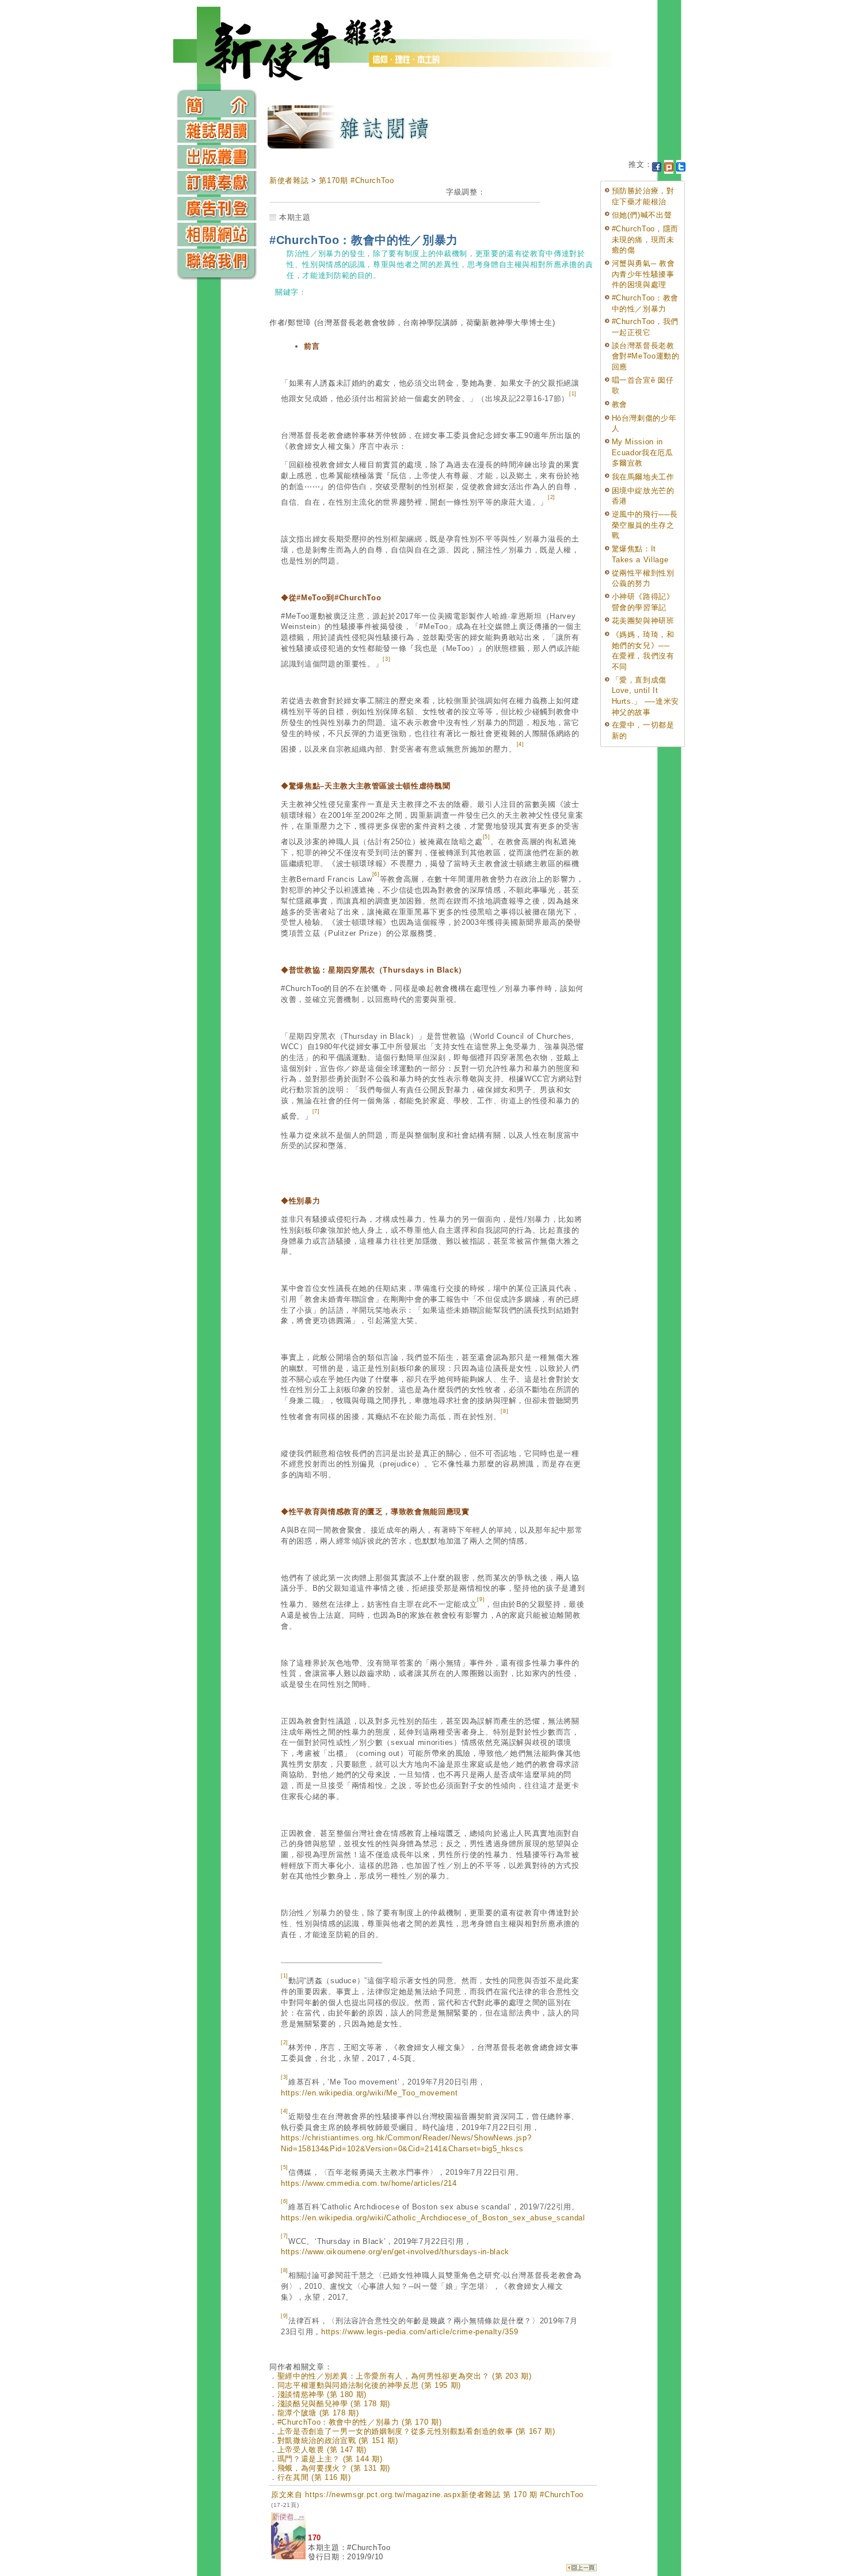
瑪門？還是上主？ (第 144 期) (330, 2459)
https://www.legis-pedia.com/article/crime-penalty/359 (420, 2332)
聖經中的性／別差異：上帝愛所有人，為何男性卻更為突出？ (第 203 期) (405, 2376)
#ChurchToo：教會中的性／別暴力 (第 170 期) (360, 2422)
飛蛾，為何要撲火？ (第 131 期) (334, 2468)
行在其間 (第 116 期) (314, 2477)
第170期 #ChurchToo (356, 180)
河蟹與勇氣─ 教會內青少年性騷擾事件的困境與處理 (643, 274)
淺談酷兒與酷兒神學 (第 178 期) (334, 2404)
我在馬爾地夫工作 (643, 477)
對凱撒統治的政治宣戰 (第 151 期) (338, 2440)
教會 (620, 404)
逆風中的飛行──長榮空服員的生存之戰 (645, 525)
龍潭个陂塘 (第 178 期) (318, 2413)
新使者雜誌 (289, 180)
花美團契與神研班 (643, 621)
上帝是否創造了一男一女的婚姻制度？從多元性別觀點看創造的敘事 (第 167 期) (416, 2431)
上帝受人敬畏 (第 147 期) (322, 2450)
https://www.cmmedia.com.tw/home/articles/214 (369, 2183)
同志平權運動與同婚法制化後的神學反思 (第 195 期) (369, 2385)
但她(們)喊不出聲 (642, 215)
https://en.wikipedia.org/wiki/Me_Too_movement (369, 2093)
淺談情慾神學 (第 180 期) (322, 2394)
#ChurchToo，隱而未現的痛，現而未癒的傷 (645, 239)
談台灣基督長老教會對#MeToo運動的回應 (646, 356)
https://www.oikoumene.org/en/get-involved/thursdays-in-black (395, 2252)
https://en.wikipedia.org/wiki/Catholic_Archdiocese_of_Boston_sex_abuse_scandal (433, 2218)
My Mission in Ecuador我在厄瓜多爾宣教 (643, 452)
